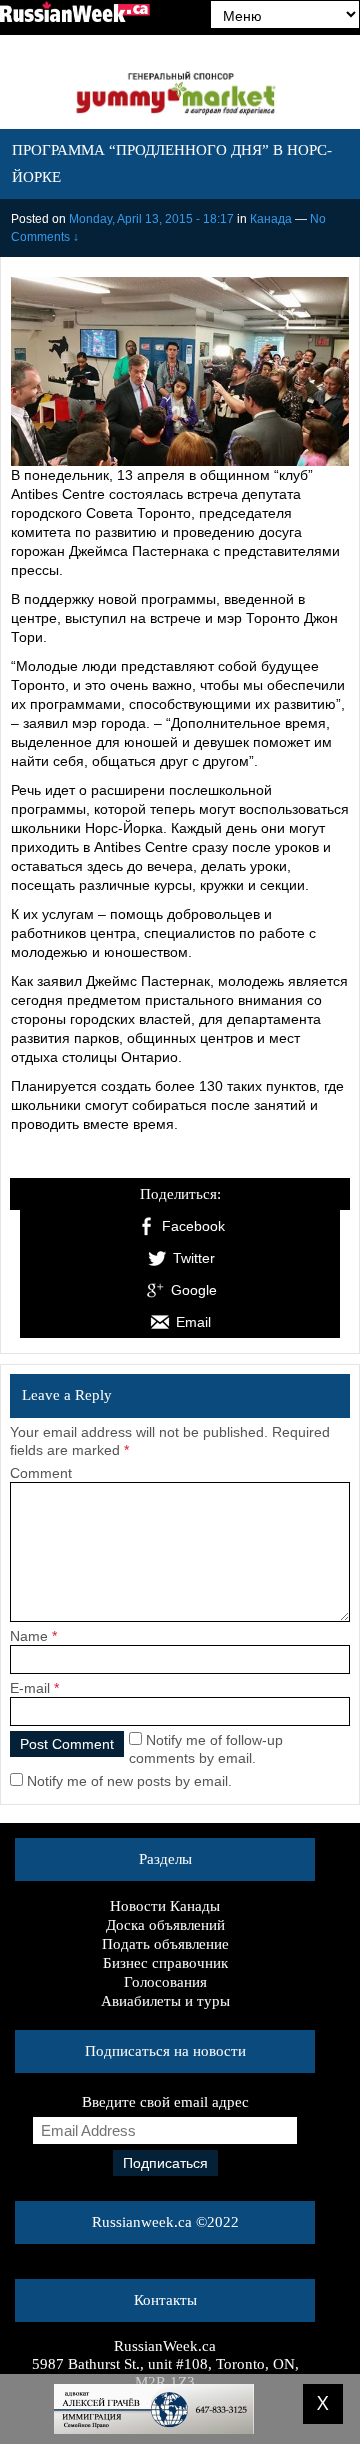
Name (29, 1636)
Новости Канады (165, 1906)
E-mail (30, 1688)
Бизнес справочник (165, 1963)
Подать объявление (165, 1944)
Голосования (165, 1982)
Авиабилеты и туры (165, 2001)
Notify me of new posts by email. (129, 1781)
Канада (271, 219)
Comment (41, 1473)
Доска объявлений (165, 1925)
